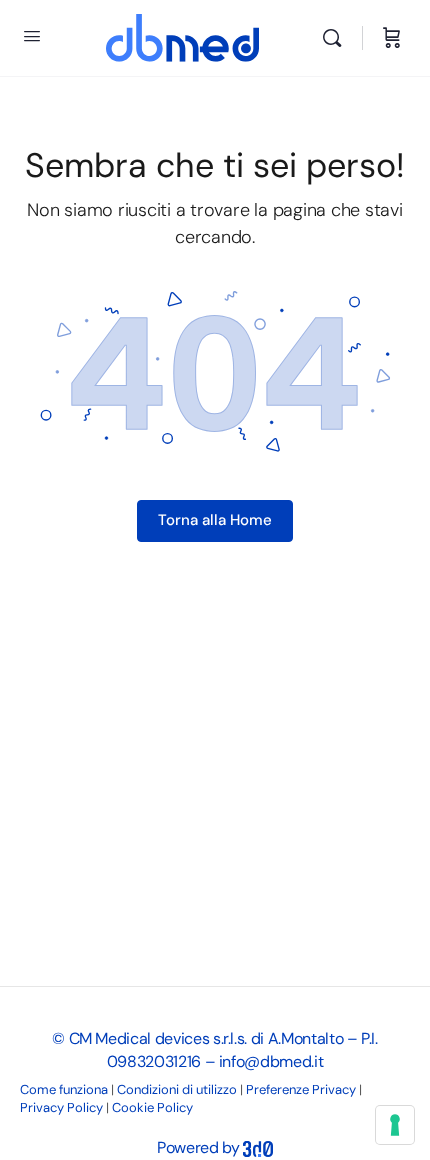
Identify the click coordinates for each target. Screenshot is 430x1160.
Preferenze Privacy (301, 1089)
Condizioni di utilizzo (177, 1089)
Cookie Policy (152, 1107)
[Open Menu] (32, 36)
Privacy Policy (61, 1107)
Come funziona (64, 1089)
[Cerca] (337, 38)
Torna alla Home (215, 520)
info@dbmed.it (271, 1061)
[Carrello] (392, 38)
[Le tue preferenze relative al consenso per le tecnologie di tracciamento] (395, 1125)
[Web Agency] (258, 1147)
